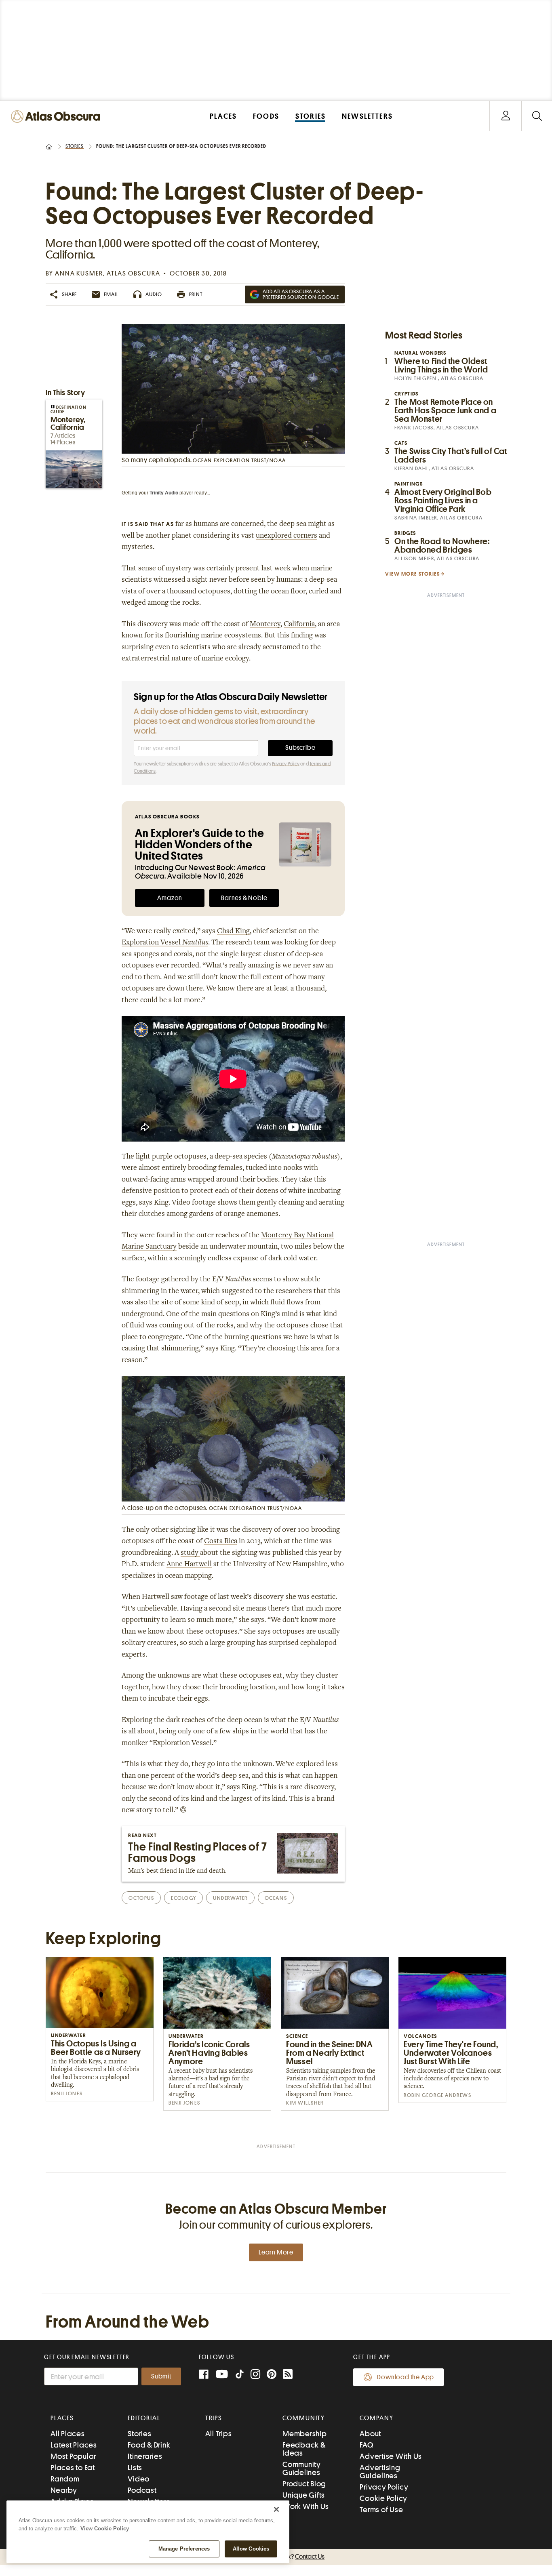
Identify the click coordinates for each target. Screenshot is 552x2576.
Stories (75, 146)
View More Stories (413, 574)
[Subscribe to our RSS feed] (288, 2375)
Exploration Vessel (165, 943)
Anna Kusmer (79, 273)
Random (65, 2479)
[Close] (276, 2509)
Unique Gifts (304, 2495)
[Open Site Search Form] (537, 116)
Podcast (142, 2490)
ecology (183, 1898)
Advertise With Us (391, 2456)
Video (139, 2479)
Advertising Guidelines (380, 2472)
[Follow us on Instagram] (255, 2375)
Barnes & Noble (244, 898)
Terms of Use (381, 2510)
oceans (276, 1898)
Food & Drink (149, 2445)
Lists (135, 2468)
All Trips (219, 2434)
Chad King (233, 932)
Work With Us (306, 2506)
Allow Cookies (251, 2549)
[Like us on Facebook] (204, 2375)
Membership (305, 2434)
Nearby (64, 2490)
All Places (68, 2434)
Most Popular (73, 2456)
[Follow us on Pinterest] (272, 2375)
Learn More (276, 2252)
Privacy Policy (286, 764)
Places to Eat (73, 2468)
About (370, 2434)
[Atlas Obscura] (57, 117)
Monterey (265, 625)
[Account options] (506, 116)
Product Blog (304, 2484)
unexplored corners (287, 536)
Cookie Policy (383, 2498)
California (299, 625)
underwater (230, 1898)
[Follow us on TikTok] (240, 2376)
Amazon (170, 898)
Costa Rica (221, 1541)
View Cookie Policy (105, 2529)
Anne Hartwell (189, 1565)
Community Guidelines (302, 2468)
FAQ (366, 2445)
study (190, 1553)
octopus (141, 1898)
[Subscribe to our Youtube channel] (222, 2375)
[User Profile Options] (506, 116)
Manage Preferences (184, 2549)
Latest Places (74, 2445)
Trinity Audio (164, 493)
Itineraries (145, 2456)
